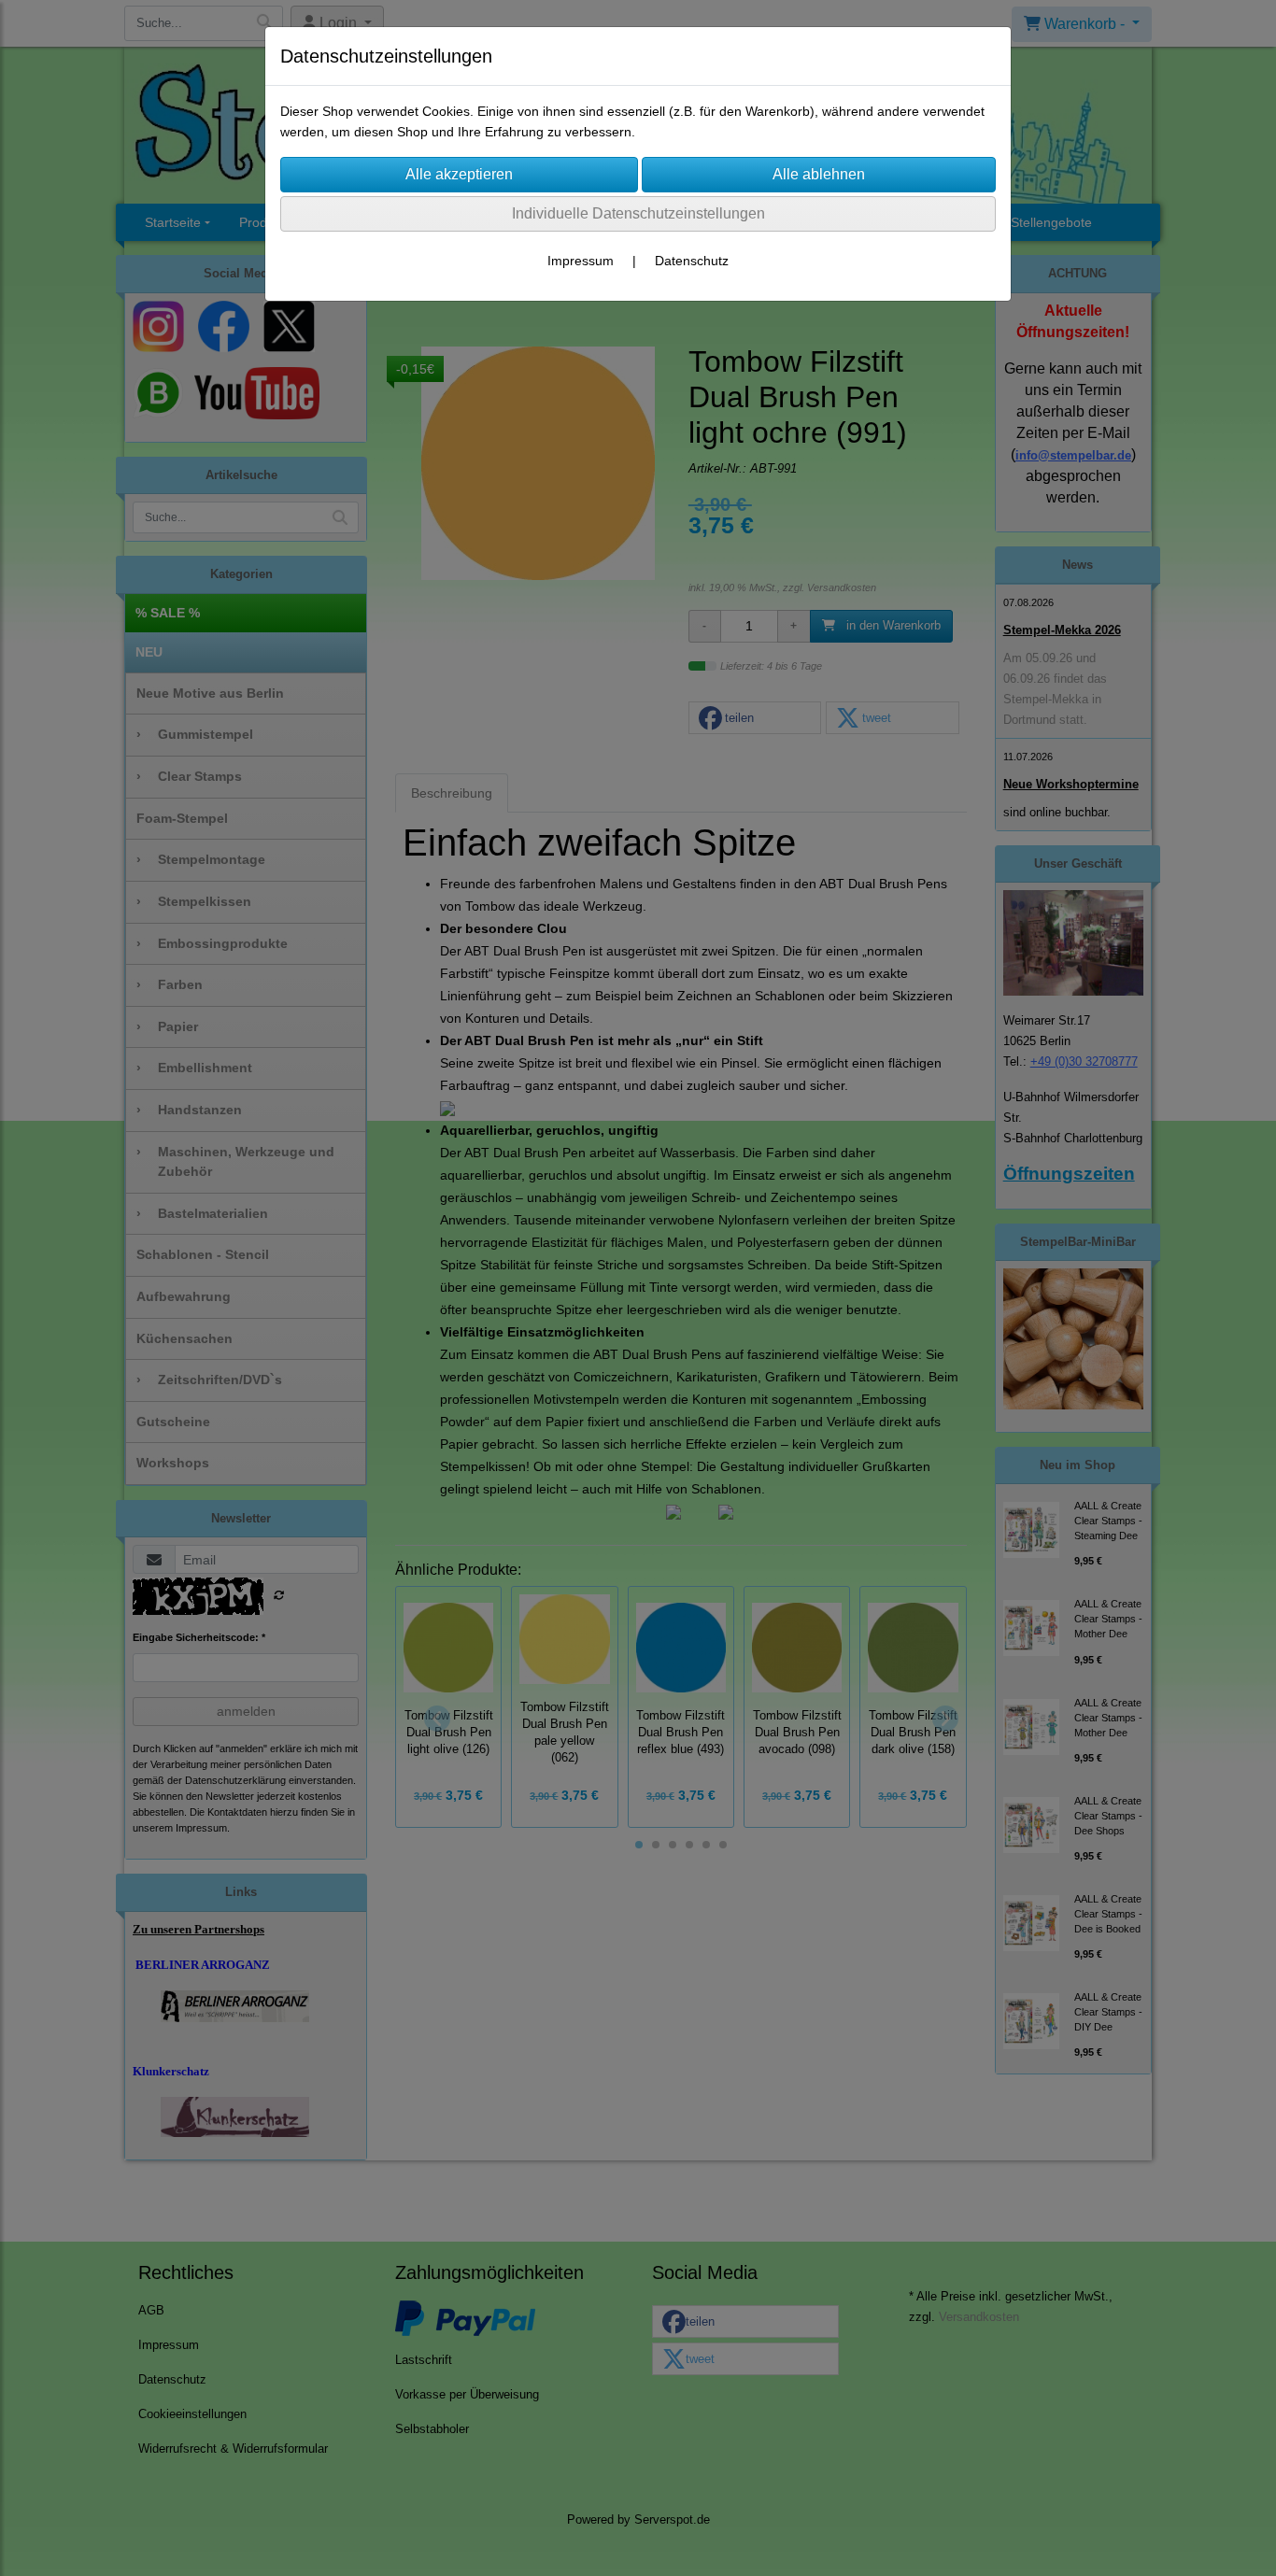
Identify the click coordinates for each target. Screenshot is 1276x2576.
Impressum (581, 261)
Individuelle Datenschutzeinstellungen (638, 213)
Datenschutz (692, 261)
